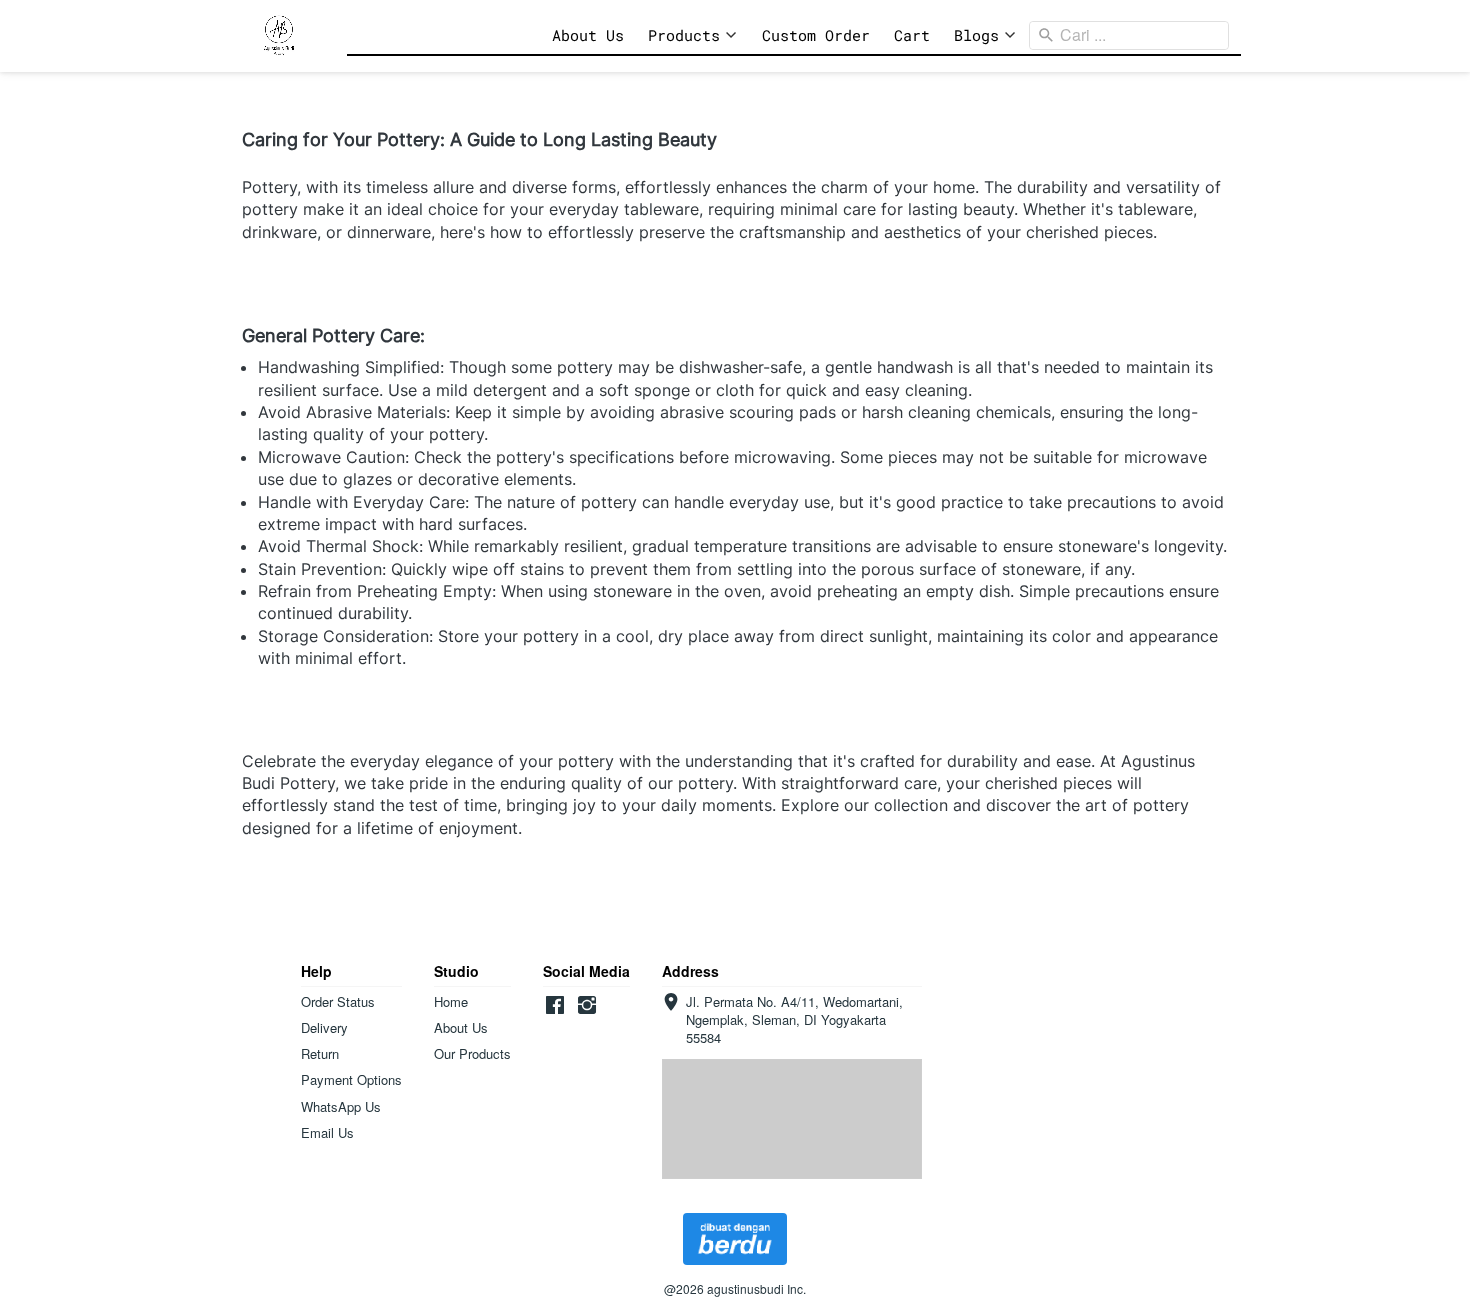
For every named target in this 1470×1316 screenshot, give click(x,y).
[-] (555, 1005)
